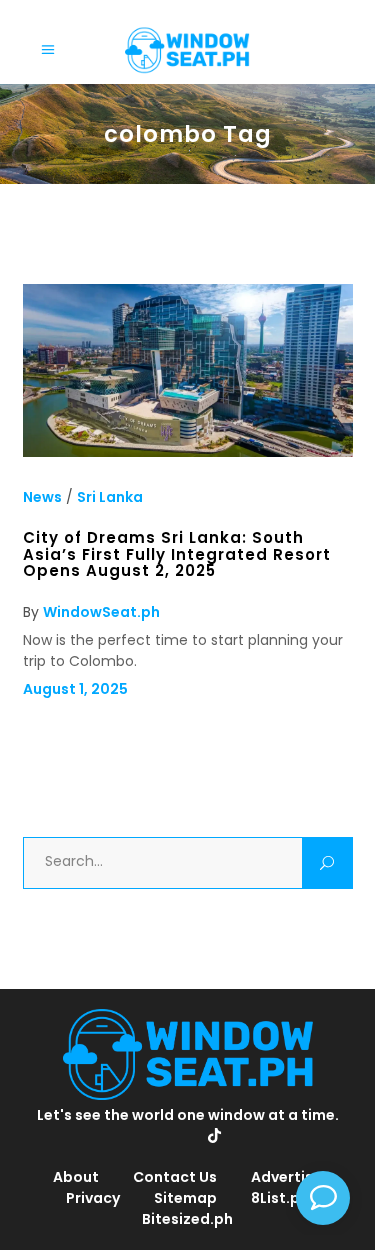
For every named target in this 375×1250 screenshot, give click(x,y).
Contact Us (175, 1177)
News (42, 497)
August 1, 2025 (75, 689)
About (76, 1177)
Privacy (93, 1198)
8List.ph (280, 1198)
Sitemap (185, 1198)
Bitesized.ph (187, 1219)
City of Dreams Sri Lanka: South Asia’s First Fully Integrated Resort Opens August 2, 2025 (177, 554)
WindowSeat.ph (101, 612)
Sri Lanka (110, 497)
